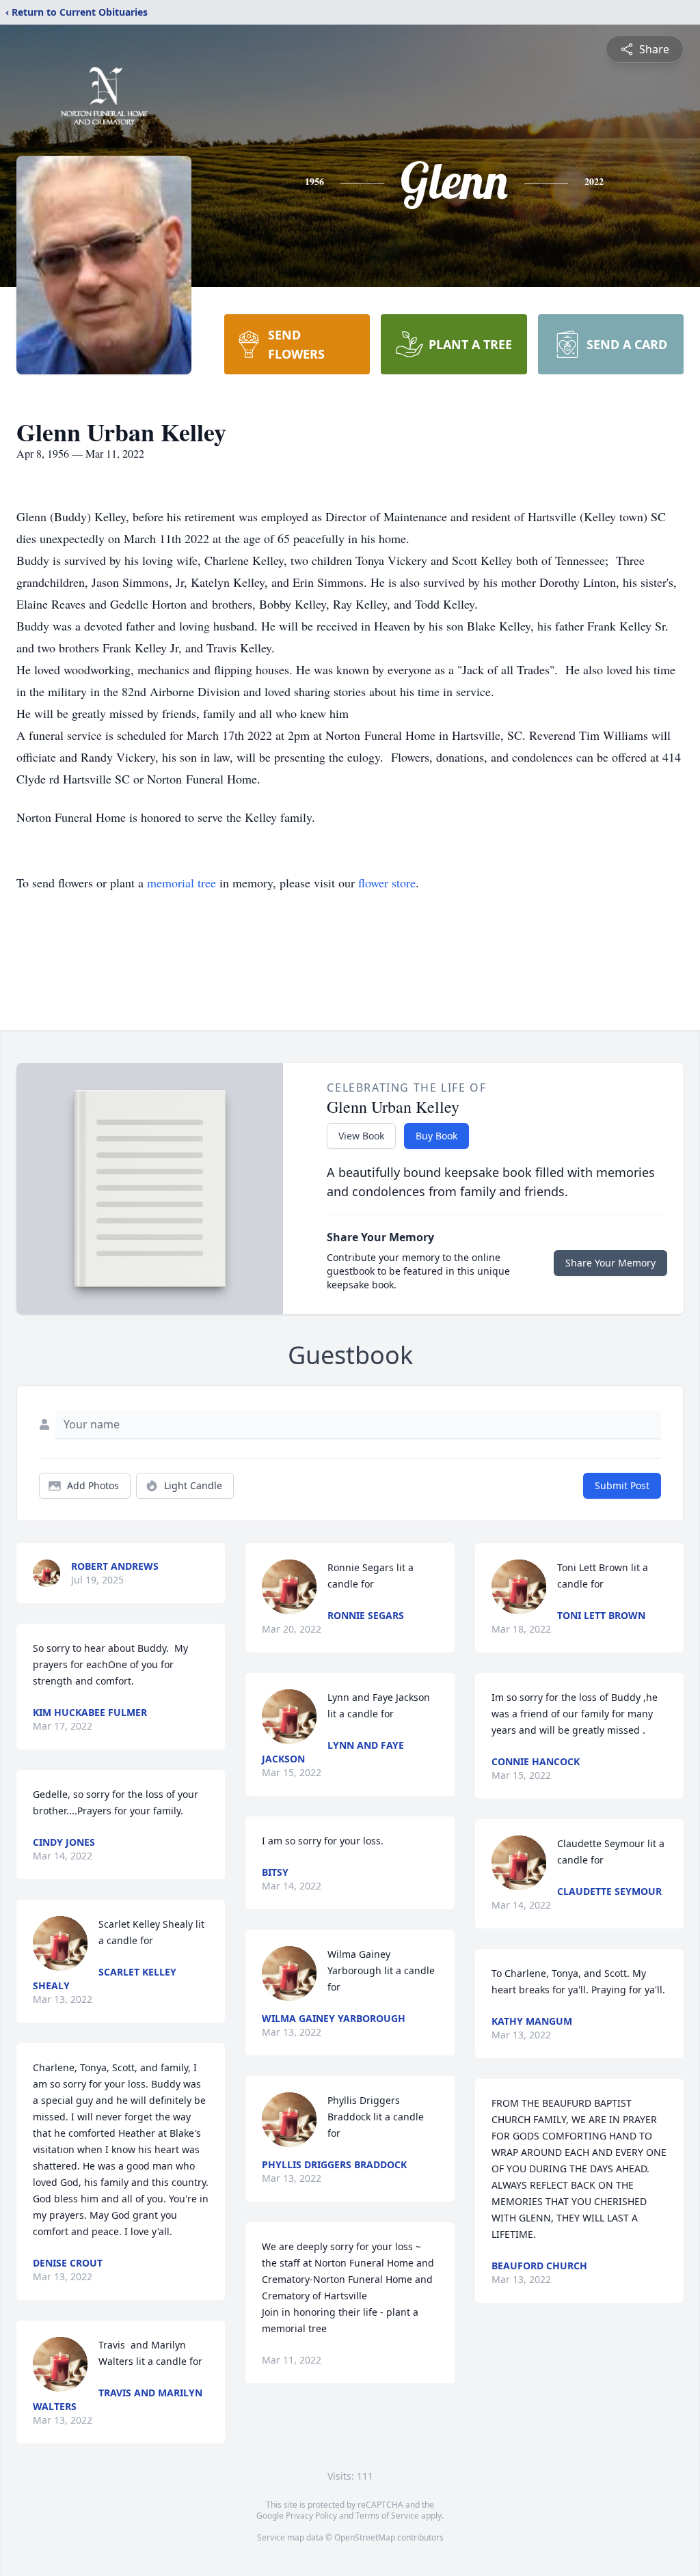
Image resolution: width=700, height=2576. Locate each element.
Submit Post (622, 1485)
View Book (361, 1136)
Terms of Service (387, 2516)
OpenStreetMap (365, 2537)
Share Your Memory (610, 1263)
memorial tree (181, 883)
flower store (387, 883)
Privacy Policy (311, 2516)
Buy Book (436, 1136)
